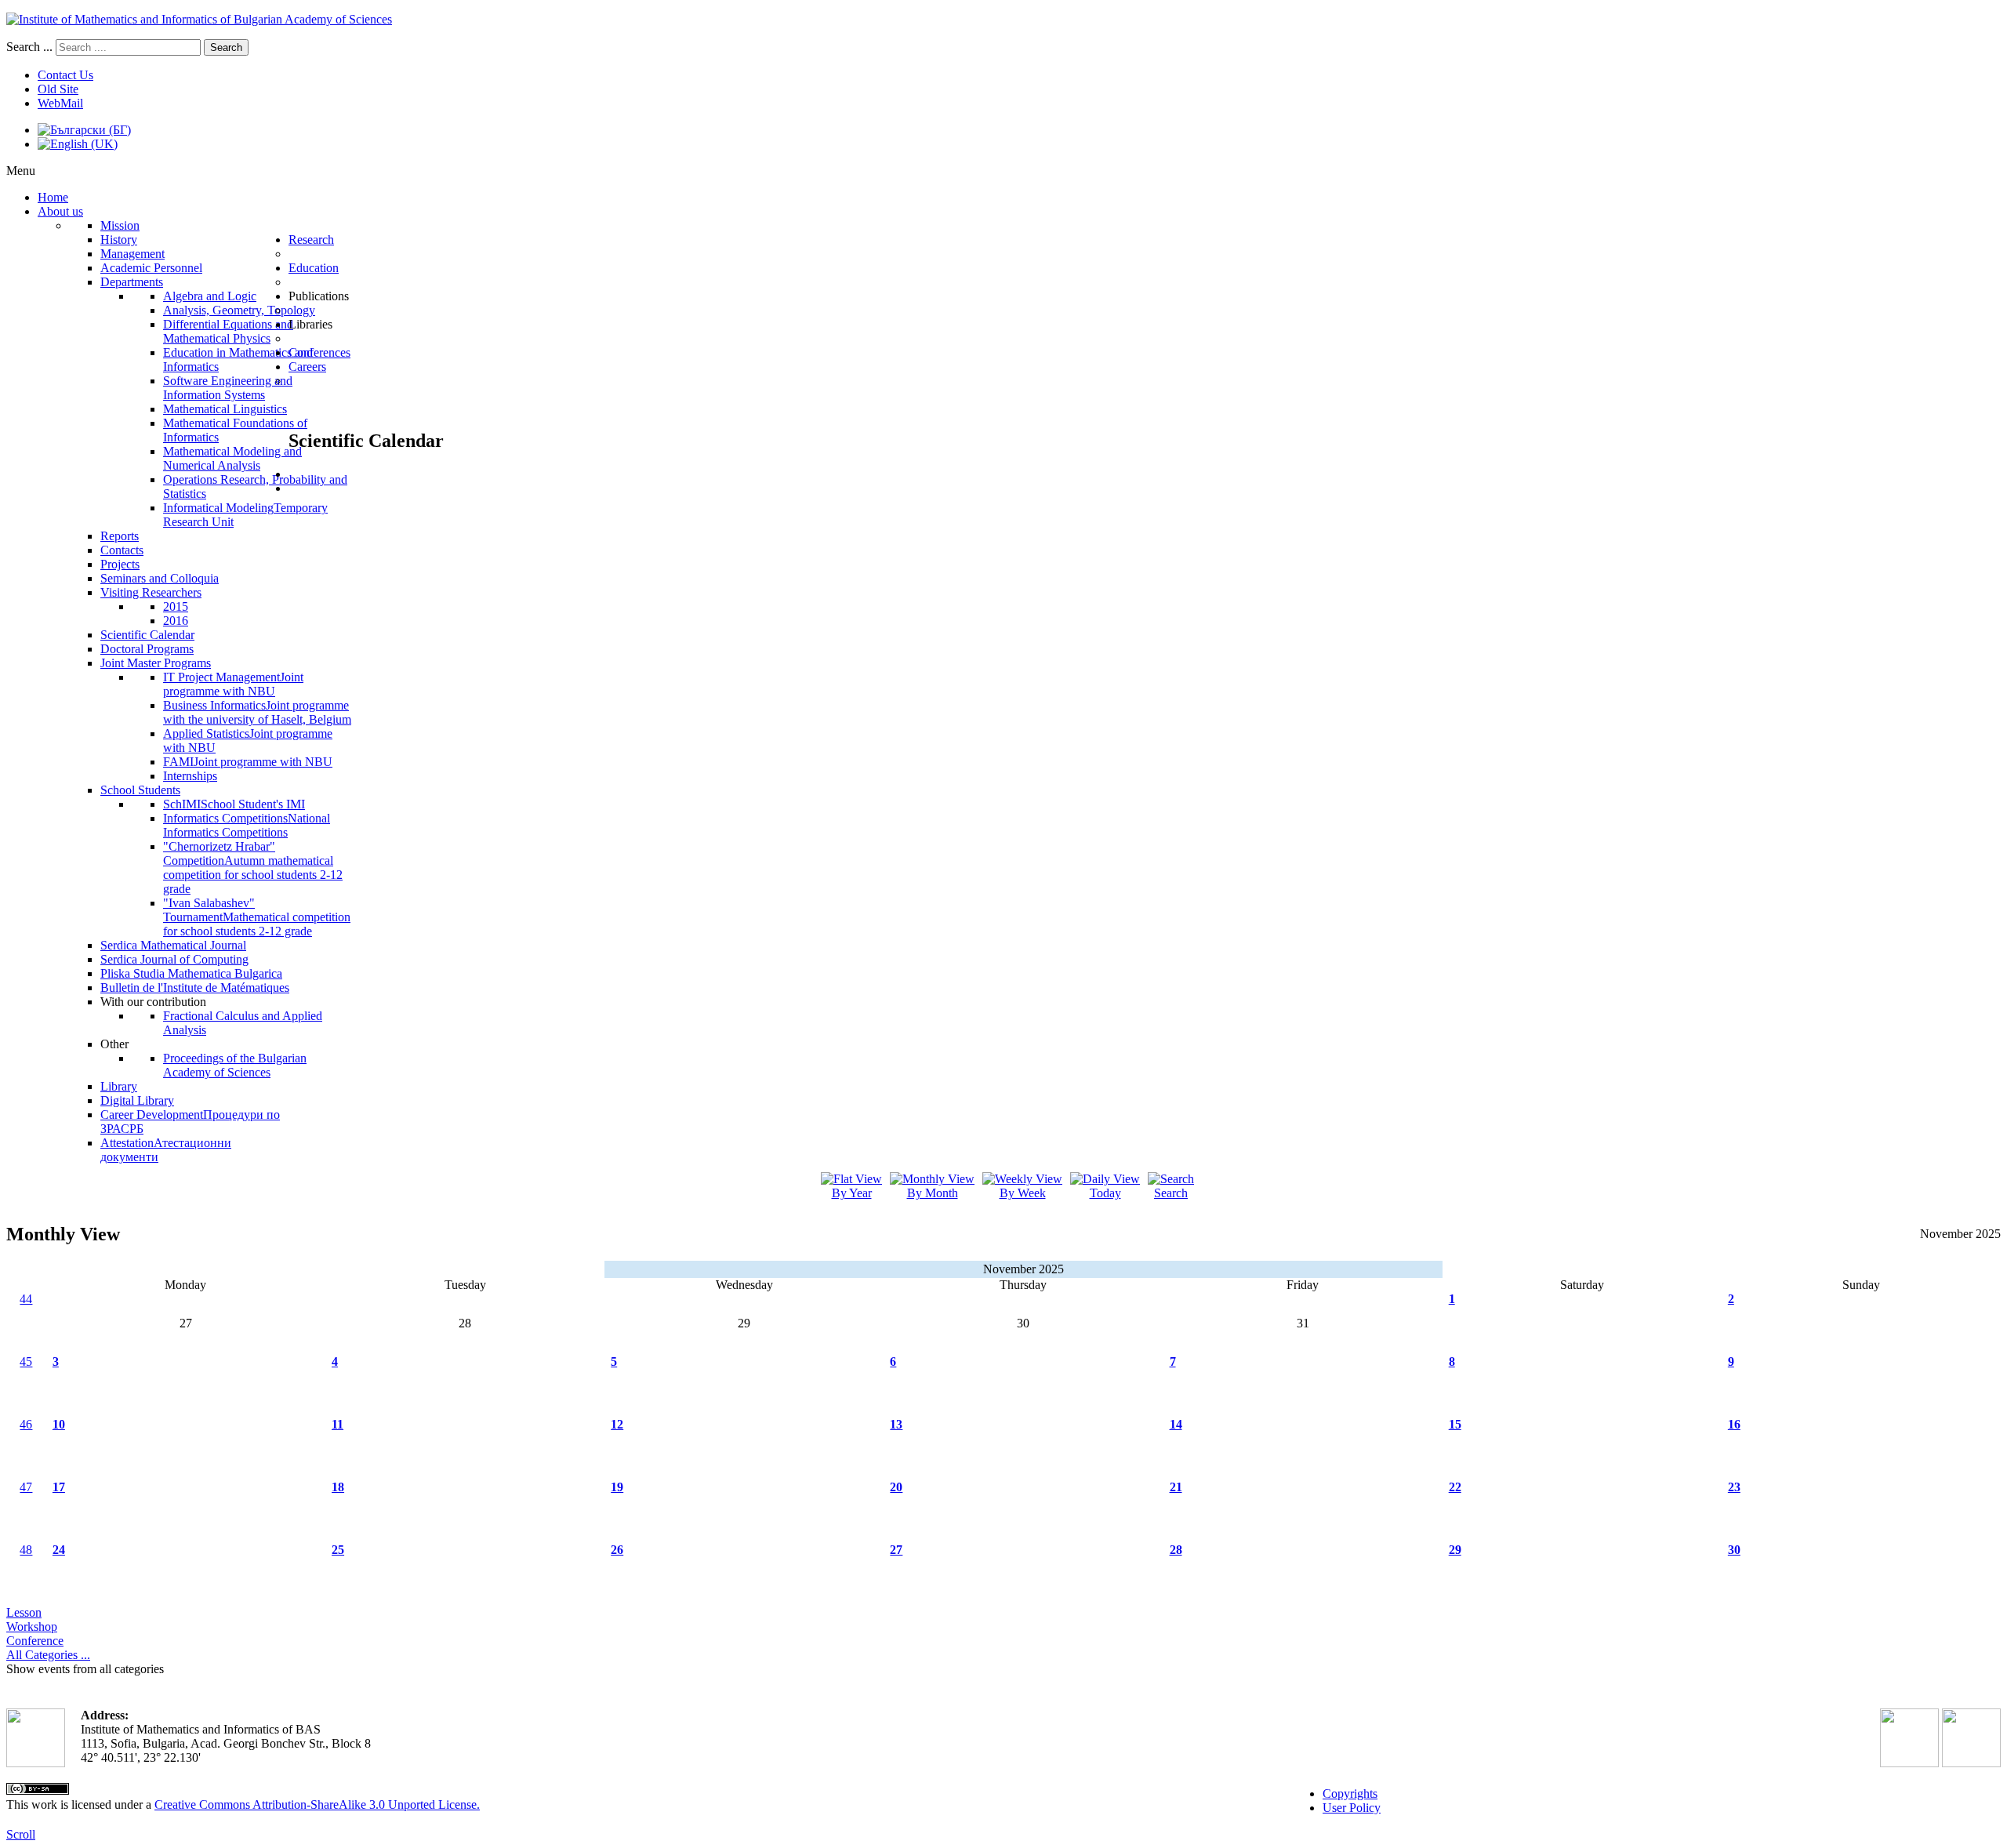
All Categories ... (48, 1655)
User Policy (1352, 1808)
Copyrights (1350, 1794)
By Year (852, 1193)
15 (1455, 1424)
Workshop (32, 1627)
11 (338, 1424)
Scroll (21, 1834)
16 (1734, 1424)
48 (26, 1550)
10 (59, 1424)
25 (338, 1550)
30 (1734, 1550)
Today (1105, 1193)
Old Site (58, 89)
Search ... (29, 47)
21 (1176, 1487)
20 (896, 1487)
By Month (933, 1193)
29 (1455, 1550)
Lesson (24, 1612)
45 (26, 1361)
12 (617, 1424)
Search (226, 47)
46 (26, 1424)
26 (617, 1550)
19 (617, 1487)
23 (1734, 1487)
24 (59, 1550)
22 (1455, 1487)
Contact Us (65, 75)
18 (338, 1487)
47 (26, 1487)
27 (896, 1550)
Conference (35, 1641)
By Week (1023, 1193)
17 (59, 1487)
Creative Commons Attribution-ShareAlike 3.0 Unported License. (317, 1804)
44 (26, 1299)
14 (1176, 1424)
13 (896, 1424)
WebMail (60, 103)
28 (1176, 1550)
